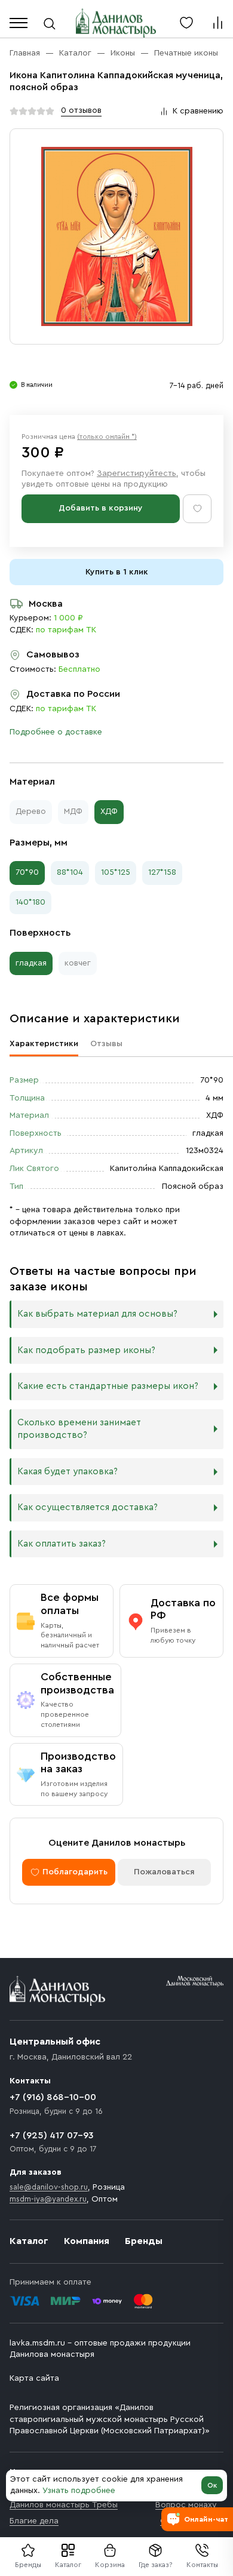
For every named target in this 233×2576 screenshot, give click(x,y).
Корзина (110, 2565)
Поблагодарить (75, 1872)
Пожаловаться (164, 1872)
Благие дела (34, 2521)
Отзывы (106, 1044)
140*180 (30, 902)
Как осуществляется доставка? (88, 1507)
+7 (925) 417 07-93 (52, 2135)
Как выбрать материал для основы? (97, 1314)
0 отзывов (81, 110)
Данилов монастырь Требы (64, 2505)
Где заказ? (156, 2565)
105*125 (116, 872)
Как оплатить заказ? (62, 1544)
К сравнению (198, 111)
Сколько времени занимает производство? (79, 1429)
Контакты (202, 2565)
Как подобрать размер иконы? (86, 1350)
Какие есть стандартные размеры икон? (108, 1386)
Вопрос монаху (186, 2505)
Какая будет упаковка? (68, 1472)
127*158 (162, 872)
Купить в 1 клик (117, 572)
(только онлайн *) (107, 436)
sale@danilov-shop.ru (49, 2187)
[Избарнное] (186, 23)
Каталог (68, 2565)
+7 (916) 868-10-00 (53, 2097)
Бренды (144, 2241)
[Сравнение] (217, 23)
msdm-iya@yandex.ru (48, 2199)
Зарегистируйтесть (137, 474)
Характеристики (44, 1044)
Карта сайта (34, 2378)
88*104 (70, 872)
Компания (87, 2241)
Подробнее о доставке (56, 732)
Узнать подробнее (79, 2491)
